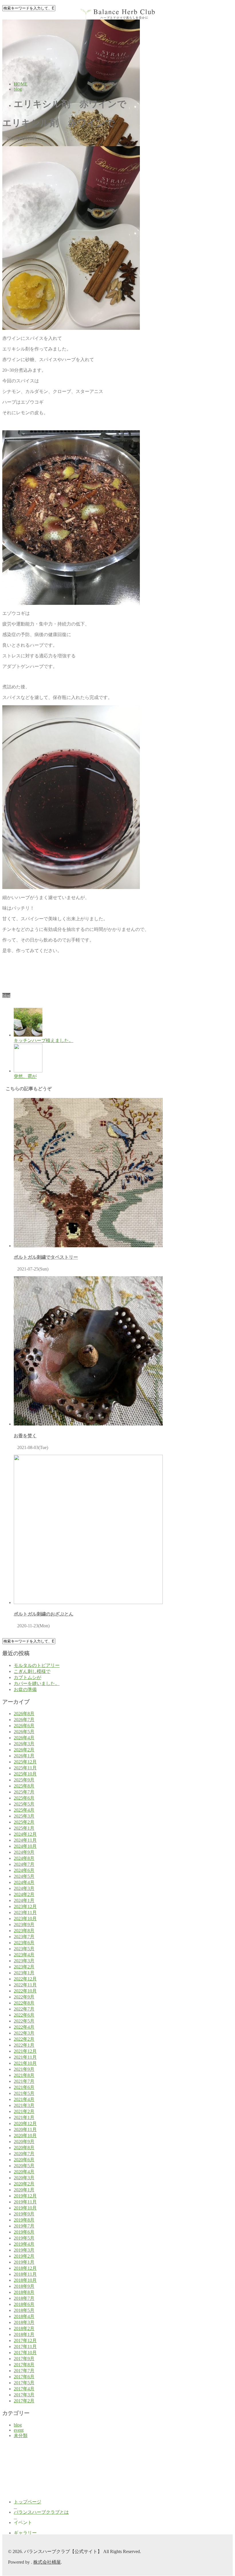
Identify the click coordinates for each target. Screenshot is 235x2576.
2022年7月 (24, 2009)
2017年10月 (25, 2353)
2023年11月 (25, 1912)
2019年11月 (25, 2202)
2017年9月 (24, 2359)
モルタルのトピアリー (37, 1665)
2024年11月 (25, 1840)
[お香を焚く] (88, 1424)
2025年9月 (24, 1780)
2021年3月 (24, 2105)
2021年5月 (24, 2093)
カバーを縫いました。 (37, 1683)
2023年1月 (24, 1973)
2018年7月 (24, 2298)
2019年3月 (24, 2250)
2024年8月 (24, 1858)
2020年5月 (24, 2166)
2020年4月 (24, 2172)
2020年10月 (25, 2136)
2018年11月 (25, 2274)
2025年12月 (25, 1762)
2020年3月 (24, 2178)
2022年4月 (24, 2027)
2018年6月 (24, 2304)
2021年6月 (24, 2087)
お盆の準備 (25, 1689)
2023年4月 (24, 1955)
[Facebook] (4, 990)
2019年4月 (24, 2244)
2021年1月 (24, 2117)
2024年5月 (24, 1876)
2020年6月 (24, 2160)
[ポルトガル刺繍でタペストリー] (88, 1246)
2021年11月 (25, 2057)
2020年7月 (24, 2154)
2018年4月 (24, 2316)
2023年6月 (24, 1943)
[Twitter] (9, 990)
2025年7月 (24, 1792)
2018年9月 (24, 2286)
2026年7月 (24, 1720)
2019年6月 (24, 2232)
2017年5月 (24, 2383)
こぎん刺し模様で (32, 1671)
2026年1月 (24, 1756)
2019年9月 (24, 2214)
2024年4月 (24, 1882)
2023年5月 (24, 1949)
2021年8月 (24, 2075)
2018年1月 (24, 2334)
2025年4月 (24, 1810)
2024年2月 (24, 1894)
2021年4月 (24, 2099)
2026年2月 (24, 1750)
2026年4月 (24, 1738)
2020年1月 (24, 2190)
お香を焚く (25, 1436)
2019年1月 (24, 2262)
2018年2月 (24, 2328)
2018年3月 (24, 2322)
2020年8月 (24, 2148)
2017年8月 (24, 2365)
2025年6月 (24, 1798)
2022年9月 (24, 1997)
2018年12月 (25, 2268)
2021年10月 (25, 2063)
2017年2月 (24, 2401)
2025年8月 (24, 1786)
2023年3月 (24, 1961)
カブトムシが (28, 1677)
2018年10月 (25, 2280)
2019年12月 (25, 2196)
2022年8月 (24, 2003)
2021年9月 (24, 2069)
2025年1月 (24, 1828)
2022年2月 (24, 2039)
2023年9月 (24, 1925)
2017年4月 (24, 2389)
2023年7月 (24, 1937)
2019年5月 (24, 2238)
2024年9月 (24, 1852)
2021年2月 (24, 2111)
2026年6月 (24, 1726)
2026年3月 (24, 1744)
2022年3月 (24, 2033)
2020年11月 (25, 2129)
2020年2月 (24, 2184)
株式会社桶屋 (47, 2562)
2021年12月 (25, 2051)
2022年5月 (24, 2021)
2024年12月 (25, 1834)
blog (6, 995)
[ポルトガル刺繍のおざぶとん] (88, 1602)
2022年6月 (24, 2015)
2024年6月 (24, 1870)
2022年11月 (25, 1985)
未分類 (21, 2435)
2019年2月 (24, 2256)
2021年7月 (24, 2081)
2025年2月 (24, 1822)
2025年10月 (25, 1774)
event (19, 2430)
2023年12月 (25, 1906)
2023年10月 (25, 1919)
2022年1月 (24, 2045)
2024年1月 (24, 1900)
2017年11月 (25, 2347)
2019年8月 (24, 2220)
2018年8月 (24, 2292)
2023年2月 (24, 1967)
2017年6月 (24, 2377)
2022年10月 (25, 1991)
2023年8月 (24, 1931)
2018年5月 (24, 2310)
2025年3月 (24, 1816)
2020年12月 (25, 2123)
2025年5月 (24, 1804)
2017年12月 (25, 2340)
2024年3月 (24, 1888)
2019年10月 (25, 2208)
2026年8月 (24, 1714)
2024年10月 (25, 1846)
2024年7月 (24, 1864)
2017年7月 (24, 2371)
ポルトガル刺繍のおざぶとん (44, 1614)
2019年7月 (24, 2226)
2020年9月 (24, 2142)
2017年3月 (24, 2395)
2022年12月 (25, 1979)
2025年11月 (25, 1768)
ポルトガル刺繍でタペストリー (46, 1257)
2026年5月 (24, 1732)
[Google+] (13, 990)
